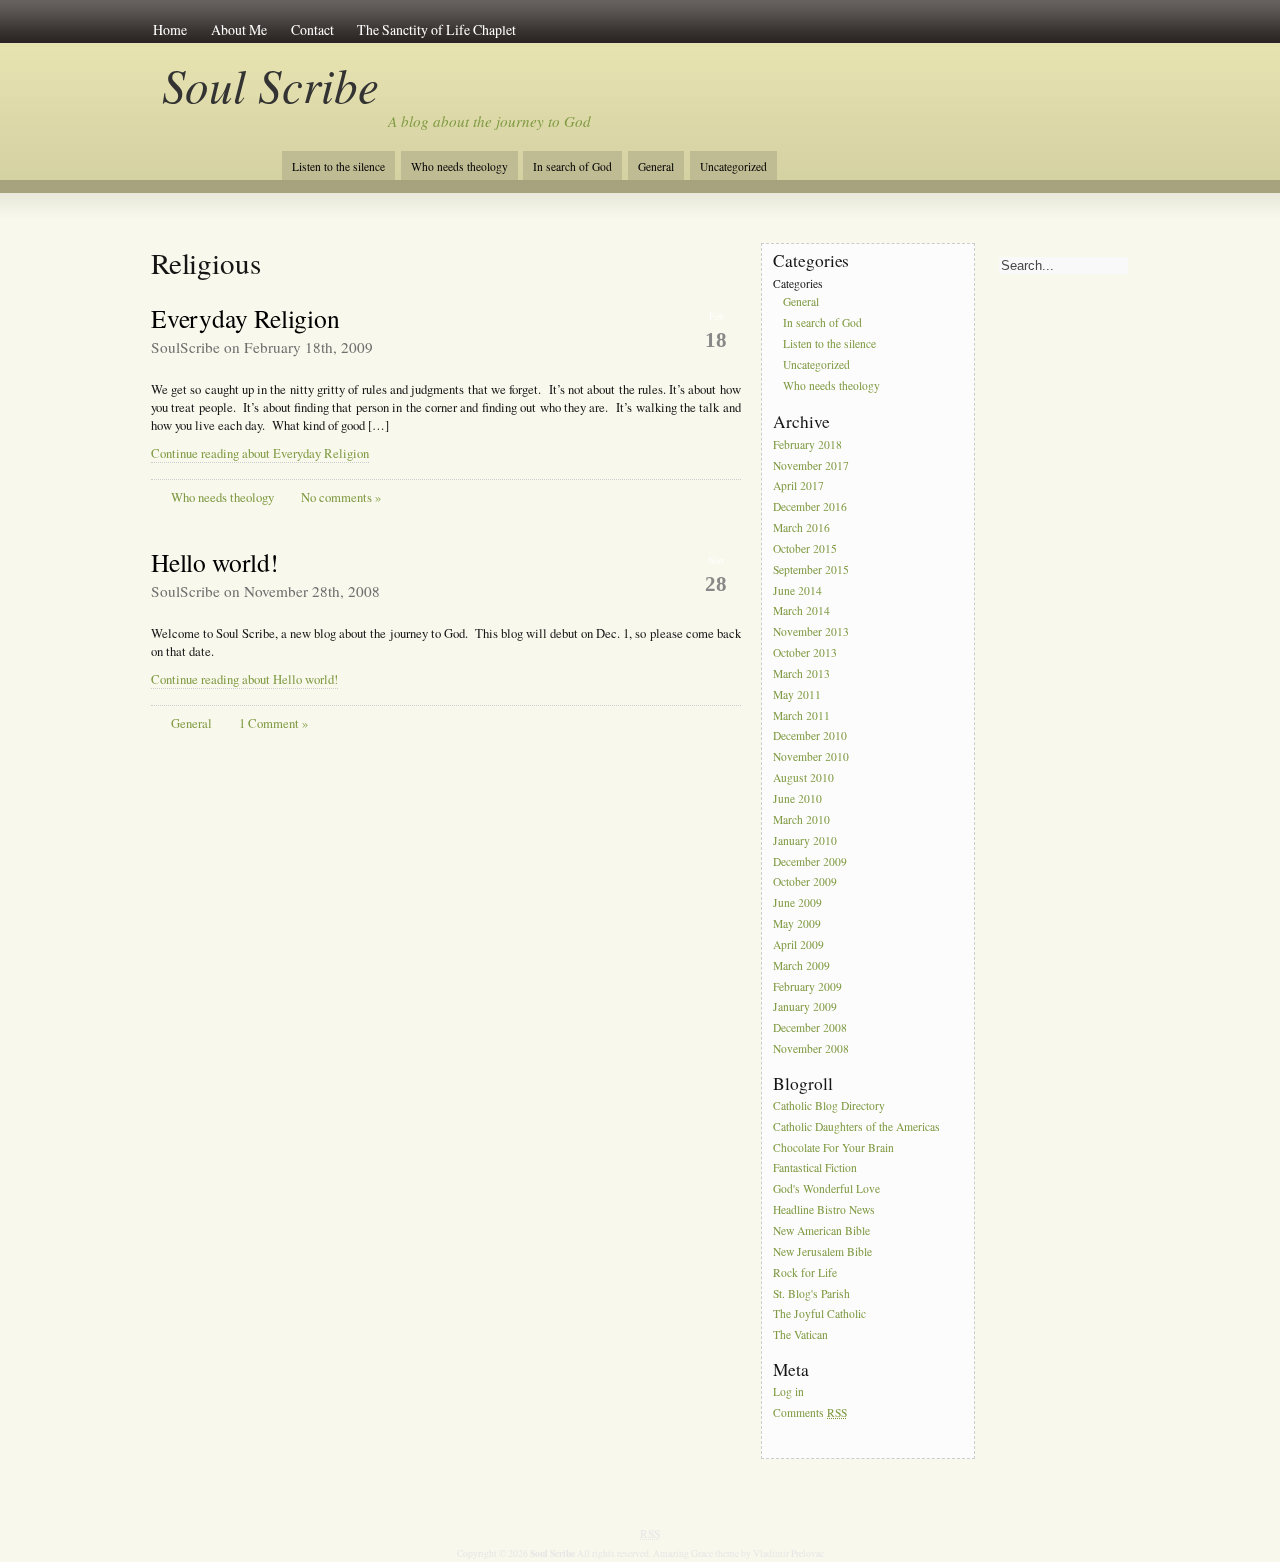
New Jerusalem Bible (822, 1251)
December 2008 (810, 1028)
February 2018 (807, 444)
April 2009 (798, 944)
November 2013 (811, 632)
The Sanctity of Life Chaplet (436, 29)
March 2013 (801, 673)
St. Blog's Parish (811, 1293)
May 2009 (797, 923)
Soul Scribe (270, 84)
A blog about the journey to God (489, 121)
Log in (788, 1391)
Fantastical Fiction (815, 1168)
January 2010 (805, 840)
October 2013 (805, 652)
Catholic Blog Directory (829, 1105)
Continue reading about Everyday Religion (260, 453)
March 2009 (801, 965)
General (656, 166)
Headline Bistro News (824, 1209)
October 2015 (805, 548)
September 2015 (811, 569)
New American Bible (821, 1230)
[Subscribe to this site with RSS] (218, 158)
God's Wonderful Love (826, 1189)
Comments (810, 1412)
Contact (312, 29)
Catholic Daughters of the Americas (856, 1126)
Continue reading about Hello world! (244, 679)
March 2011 (801, 715)
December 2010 (810, 736)
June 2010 (797, 798)
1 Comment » (273, 723)
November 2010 (811, 757)
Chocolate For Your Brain (833, 1147)
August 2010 (803, 777)
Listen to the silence (338, 166)
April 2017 (798, 486)
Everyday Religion (245, 318)
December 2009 (810, 861)
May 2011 (797, 694)
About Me (239, 29)
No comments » (341, 497)
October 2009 (805, 882)
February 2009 (807, 986)
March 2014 (801, 611)
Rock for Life (805, 1272)
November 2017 (811, 465)
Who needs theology (459, 166)
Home (170, 29)
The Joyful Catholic (819, 1314)
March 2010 (801, 819)
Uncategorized (733, 166)
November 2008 (811, 1048)
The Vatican (800, 1335)
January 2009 (805, 1007)
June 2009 (797, 903)
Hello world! (215, 562)
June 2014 (797, 590)
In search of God (572, 166)
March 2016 (801, 527)
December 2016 (810, 507)
